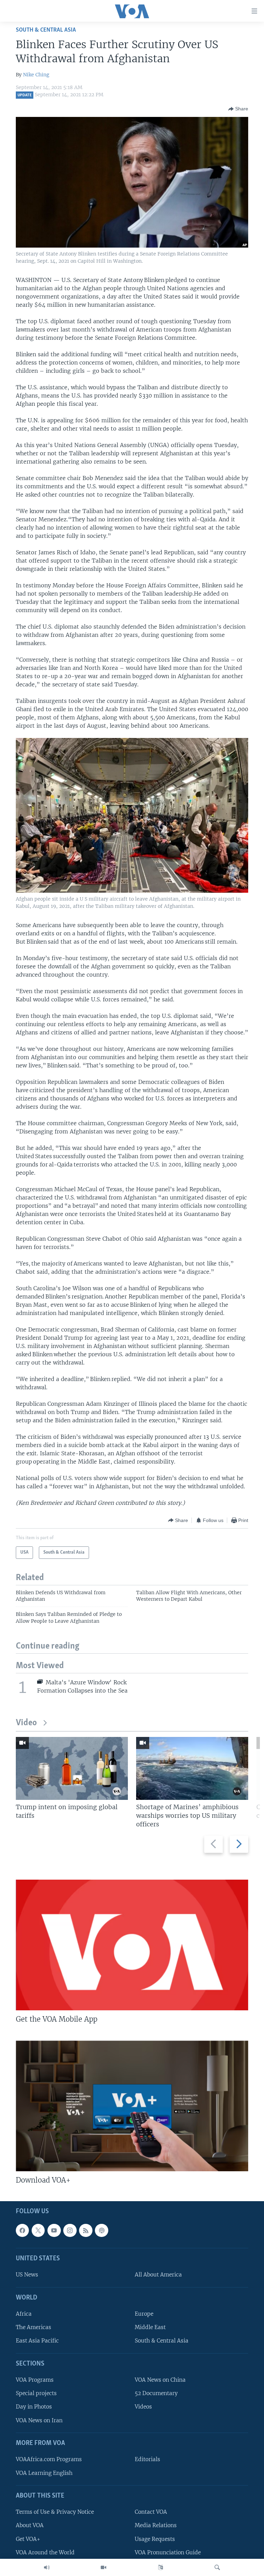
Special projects (36, 2393)
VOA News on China (160, 2380)
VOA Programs (35, 2380)
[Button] (238, 109)
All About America (158, 2275)
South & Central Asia (46, 30)
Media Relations (156, 2525)
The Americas (34, 2327)
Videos (143, 2407)
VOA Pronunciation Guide (168, 2552)
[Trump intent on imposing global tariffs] (72, 1768)
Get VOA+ (28, 2539)
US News (27, 2275)
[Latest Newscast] (47, 2567)
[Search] (217, 2567)
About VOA (30, 2525)
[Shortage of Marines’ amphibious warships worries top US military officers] (192, 1768)
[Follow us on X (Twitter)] (38, 2230)
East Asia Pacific (37, 2341)
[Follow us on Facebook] (22, 2230)
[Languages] (161, 2567)
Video (26, 1723)
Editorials (147, 2459)
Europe (144, 2314)
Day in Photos (34, 2407)
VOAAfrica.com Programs (49, 2459)
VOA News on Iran (39, 2420)
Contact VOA (151, 2512)
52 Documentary (156, 2393)
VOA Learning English (44, 2473)
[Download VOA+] (132, 2106)
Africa (24, 2314)
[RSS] (86, 2230)
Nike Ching (36, 75)
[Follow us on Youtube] (54, 2230)
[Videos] (103, 2567)
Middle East (150, 2327)
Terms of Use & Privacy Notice (55, 2512)
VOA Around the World (45, 2552)
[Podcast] (101, 2230)
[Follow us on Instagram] (70, 2230)
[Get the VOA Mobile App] (132, 1945)
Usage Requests (155, 2539)
